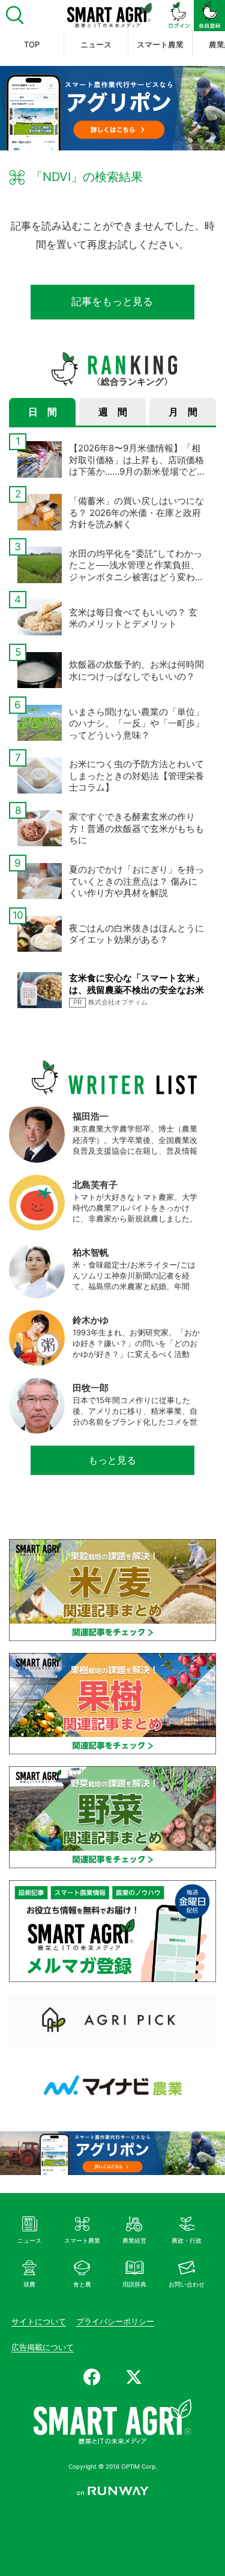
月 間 (183, 412)
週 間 (113, 412)
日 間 (43, 412)
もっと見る (112, 1460)
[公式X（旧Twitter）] (134, 2377)
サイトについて (39, 2321)
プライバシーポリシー (115, 2321)
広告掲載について (43, 2347)
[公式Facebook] (92, 2377)
